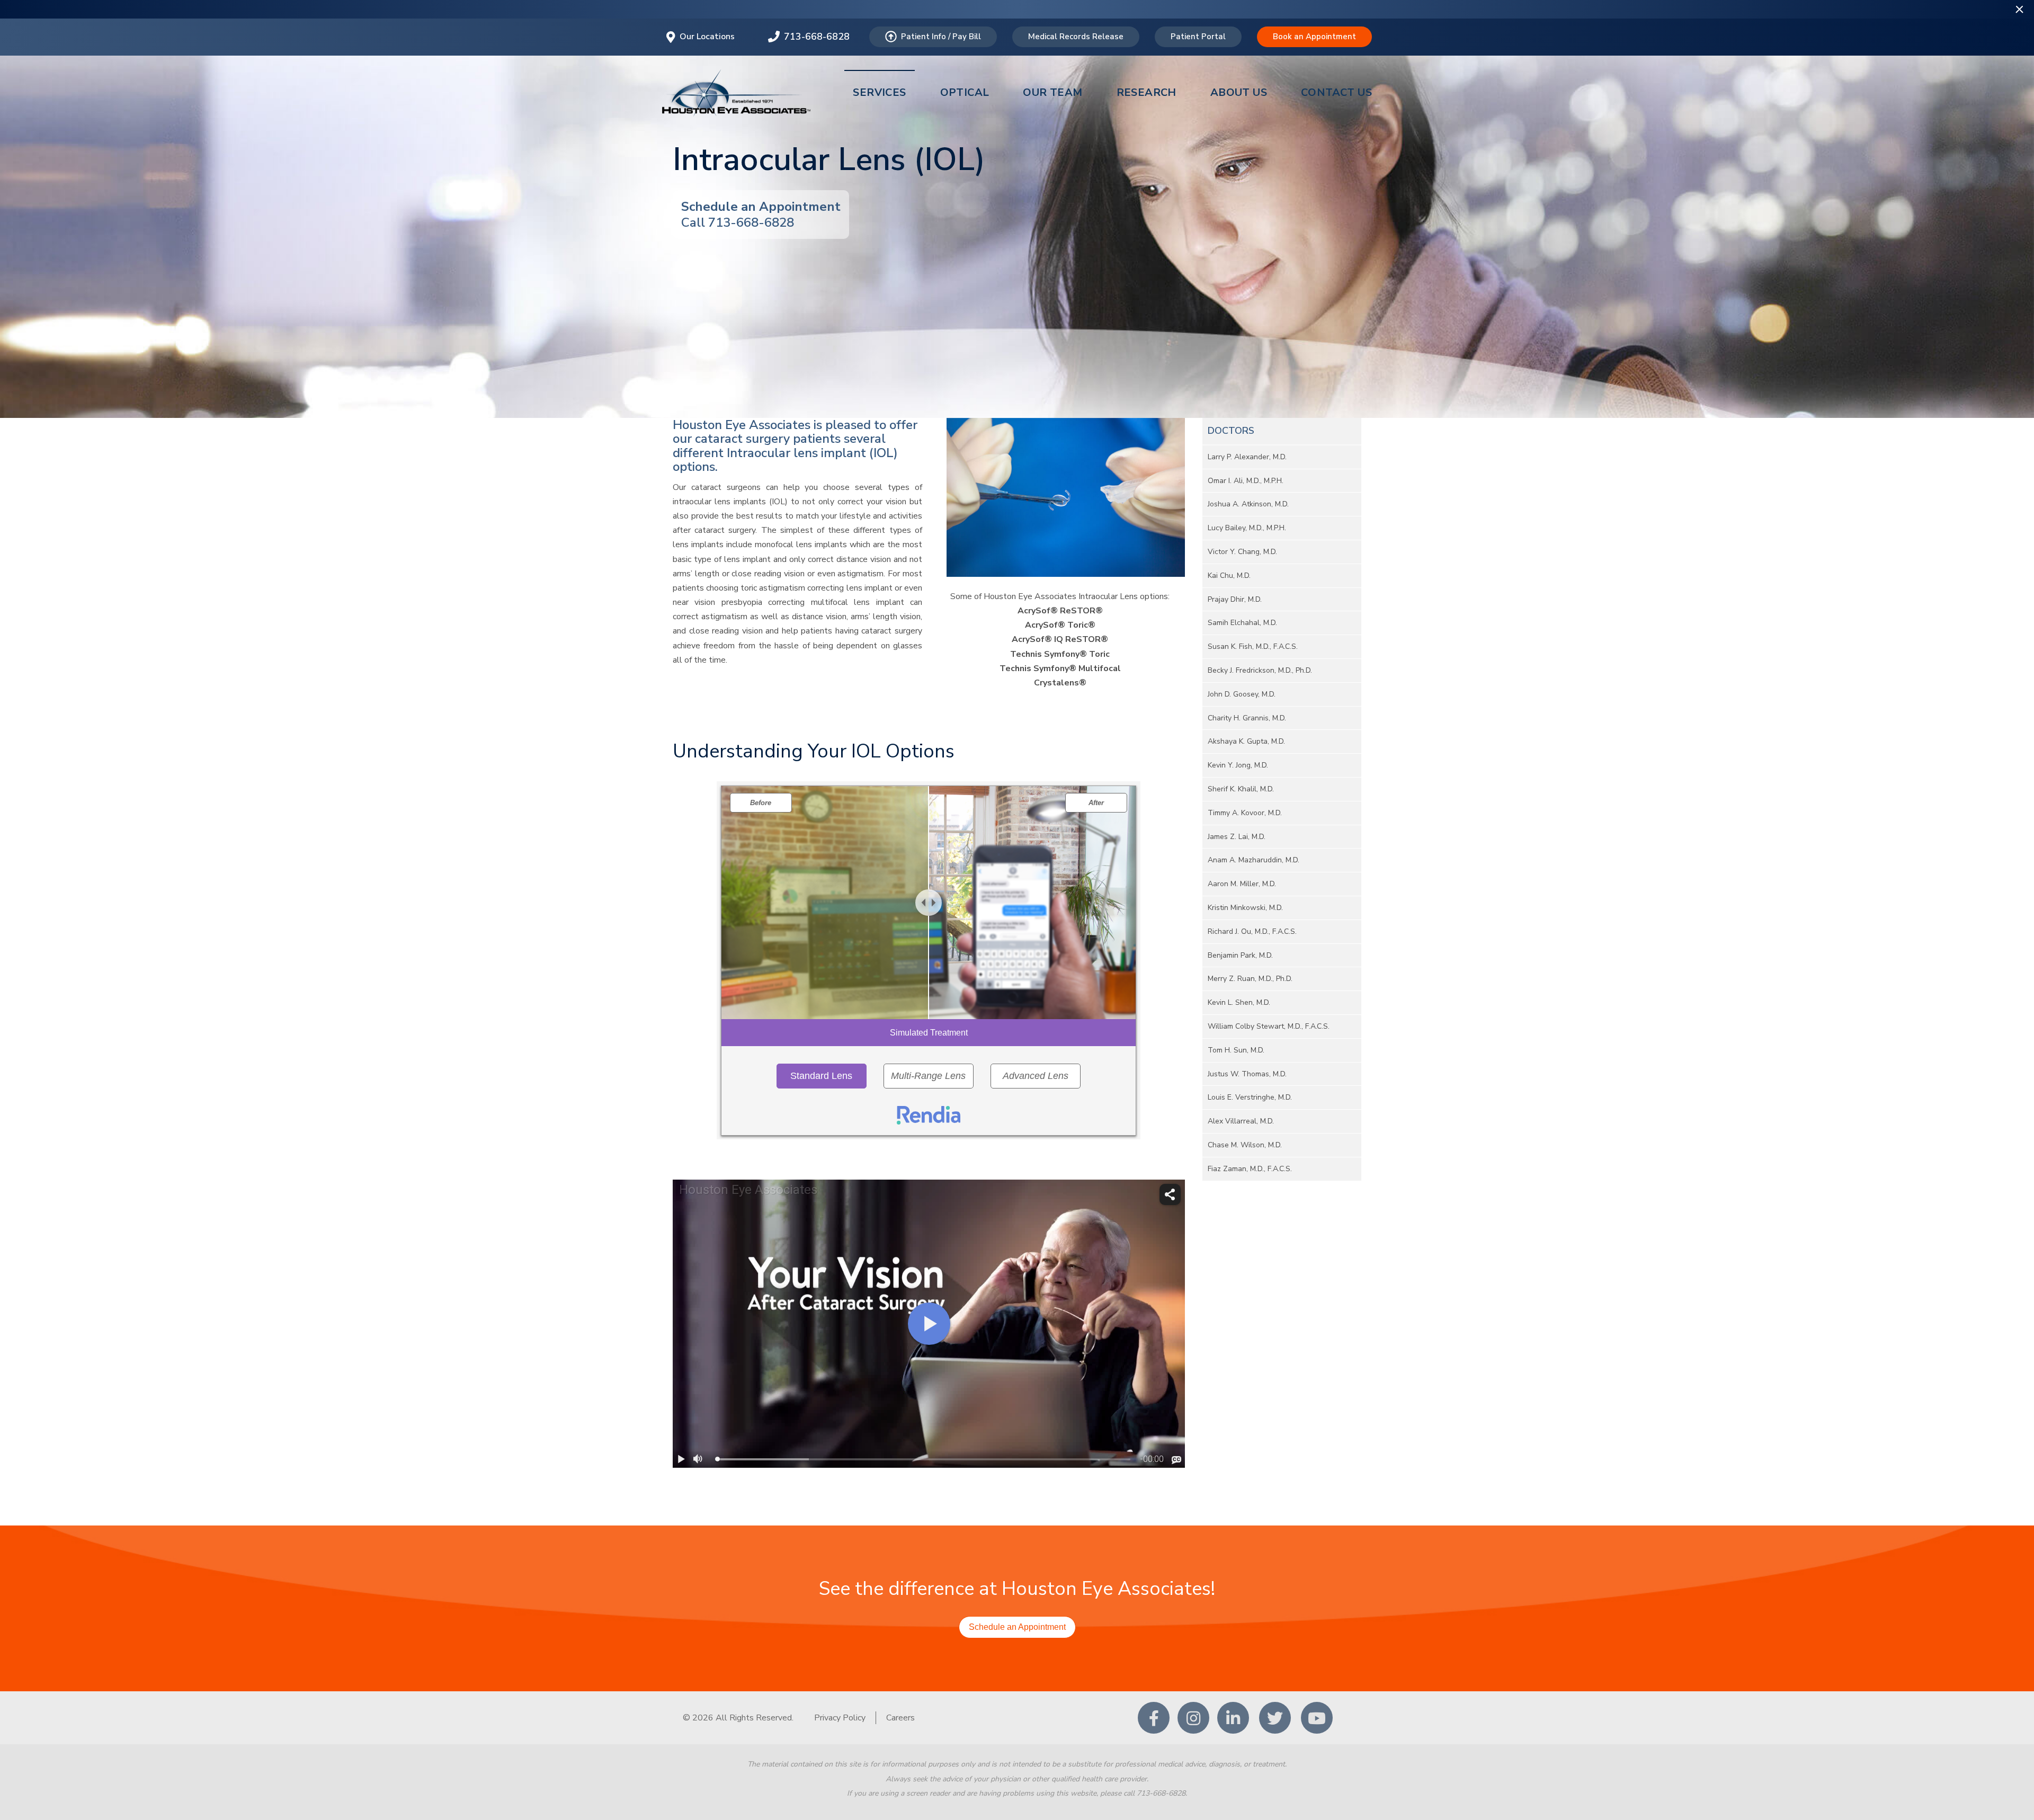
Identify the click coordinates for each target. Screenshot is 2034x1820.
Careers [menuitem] (900, 1718)
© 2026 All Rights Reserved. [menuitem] (738, 1718)
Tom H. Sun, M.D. (1236, 1050)
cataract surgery (742, 439)
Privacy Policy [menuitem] (840, 1718)
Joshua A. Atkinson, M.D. (1248, 504)
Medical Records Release (1076, 37)
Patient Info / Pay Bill (941, 37)
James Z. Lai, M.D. (1237, 837)
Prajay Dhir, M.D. (1235, 599)
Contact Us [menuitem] (1336, 92)
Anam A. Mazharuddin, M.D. (1254, 860)
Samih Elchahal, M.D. (1242, 623)
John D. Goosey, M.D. (1242, 694)
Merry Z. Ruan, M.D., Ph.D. (1250, 979)
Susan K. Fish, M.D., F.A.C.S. (1253, 646)
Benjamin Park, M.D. (1240, 955)
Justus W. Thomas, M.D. (1247, 1074)
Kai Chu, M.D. (1229, 576)
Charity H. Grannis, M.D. (1247, 718)
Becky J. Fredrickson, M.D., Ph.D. (1260, 670)
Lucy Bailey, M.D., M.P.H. (1247, 528)
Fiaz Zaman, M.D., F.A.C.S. (1250, 1169)
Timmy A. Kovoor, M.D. (1245, 813)
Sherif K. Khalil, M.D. (1241, 789)
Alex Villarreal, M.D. (1241, 1121)
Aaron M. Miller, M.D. (1242, 884)
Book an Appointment (1314, 37)
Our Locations (707, 37)
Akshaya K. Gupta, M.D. (1246, 741)
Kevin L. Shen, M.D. (1239, 1002)
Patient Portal (1198, 37)
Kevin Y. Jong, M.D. (1238, 765)
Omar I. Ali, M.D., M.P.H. (1246, 481)
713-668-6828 (817, 37)
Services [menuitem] (879, 92)
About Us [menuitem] (1239, 92)
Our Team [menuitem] (1052, 92)
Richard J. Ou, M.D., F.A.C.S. (1252, 931)
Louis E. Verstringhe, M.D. (1250, 1097)
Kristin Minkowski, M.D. (1245, 908)
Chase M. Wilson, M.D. (1245, 1145)
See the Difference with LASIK (1017, 8)
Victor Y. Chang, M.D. (1242, 552)
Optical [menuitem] (965, 92)
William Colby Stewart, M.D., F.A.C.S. (1269, 1026)
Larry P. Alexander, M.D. (1247, 457)
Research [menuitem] (1147, 92)
